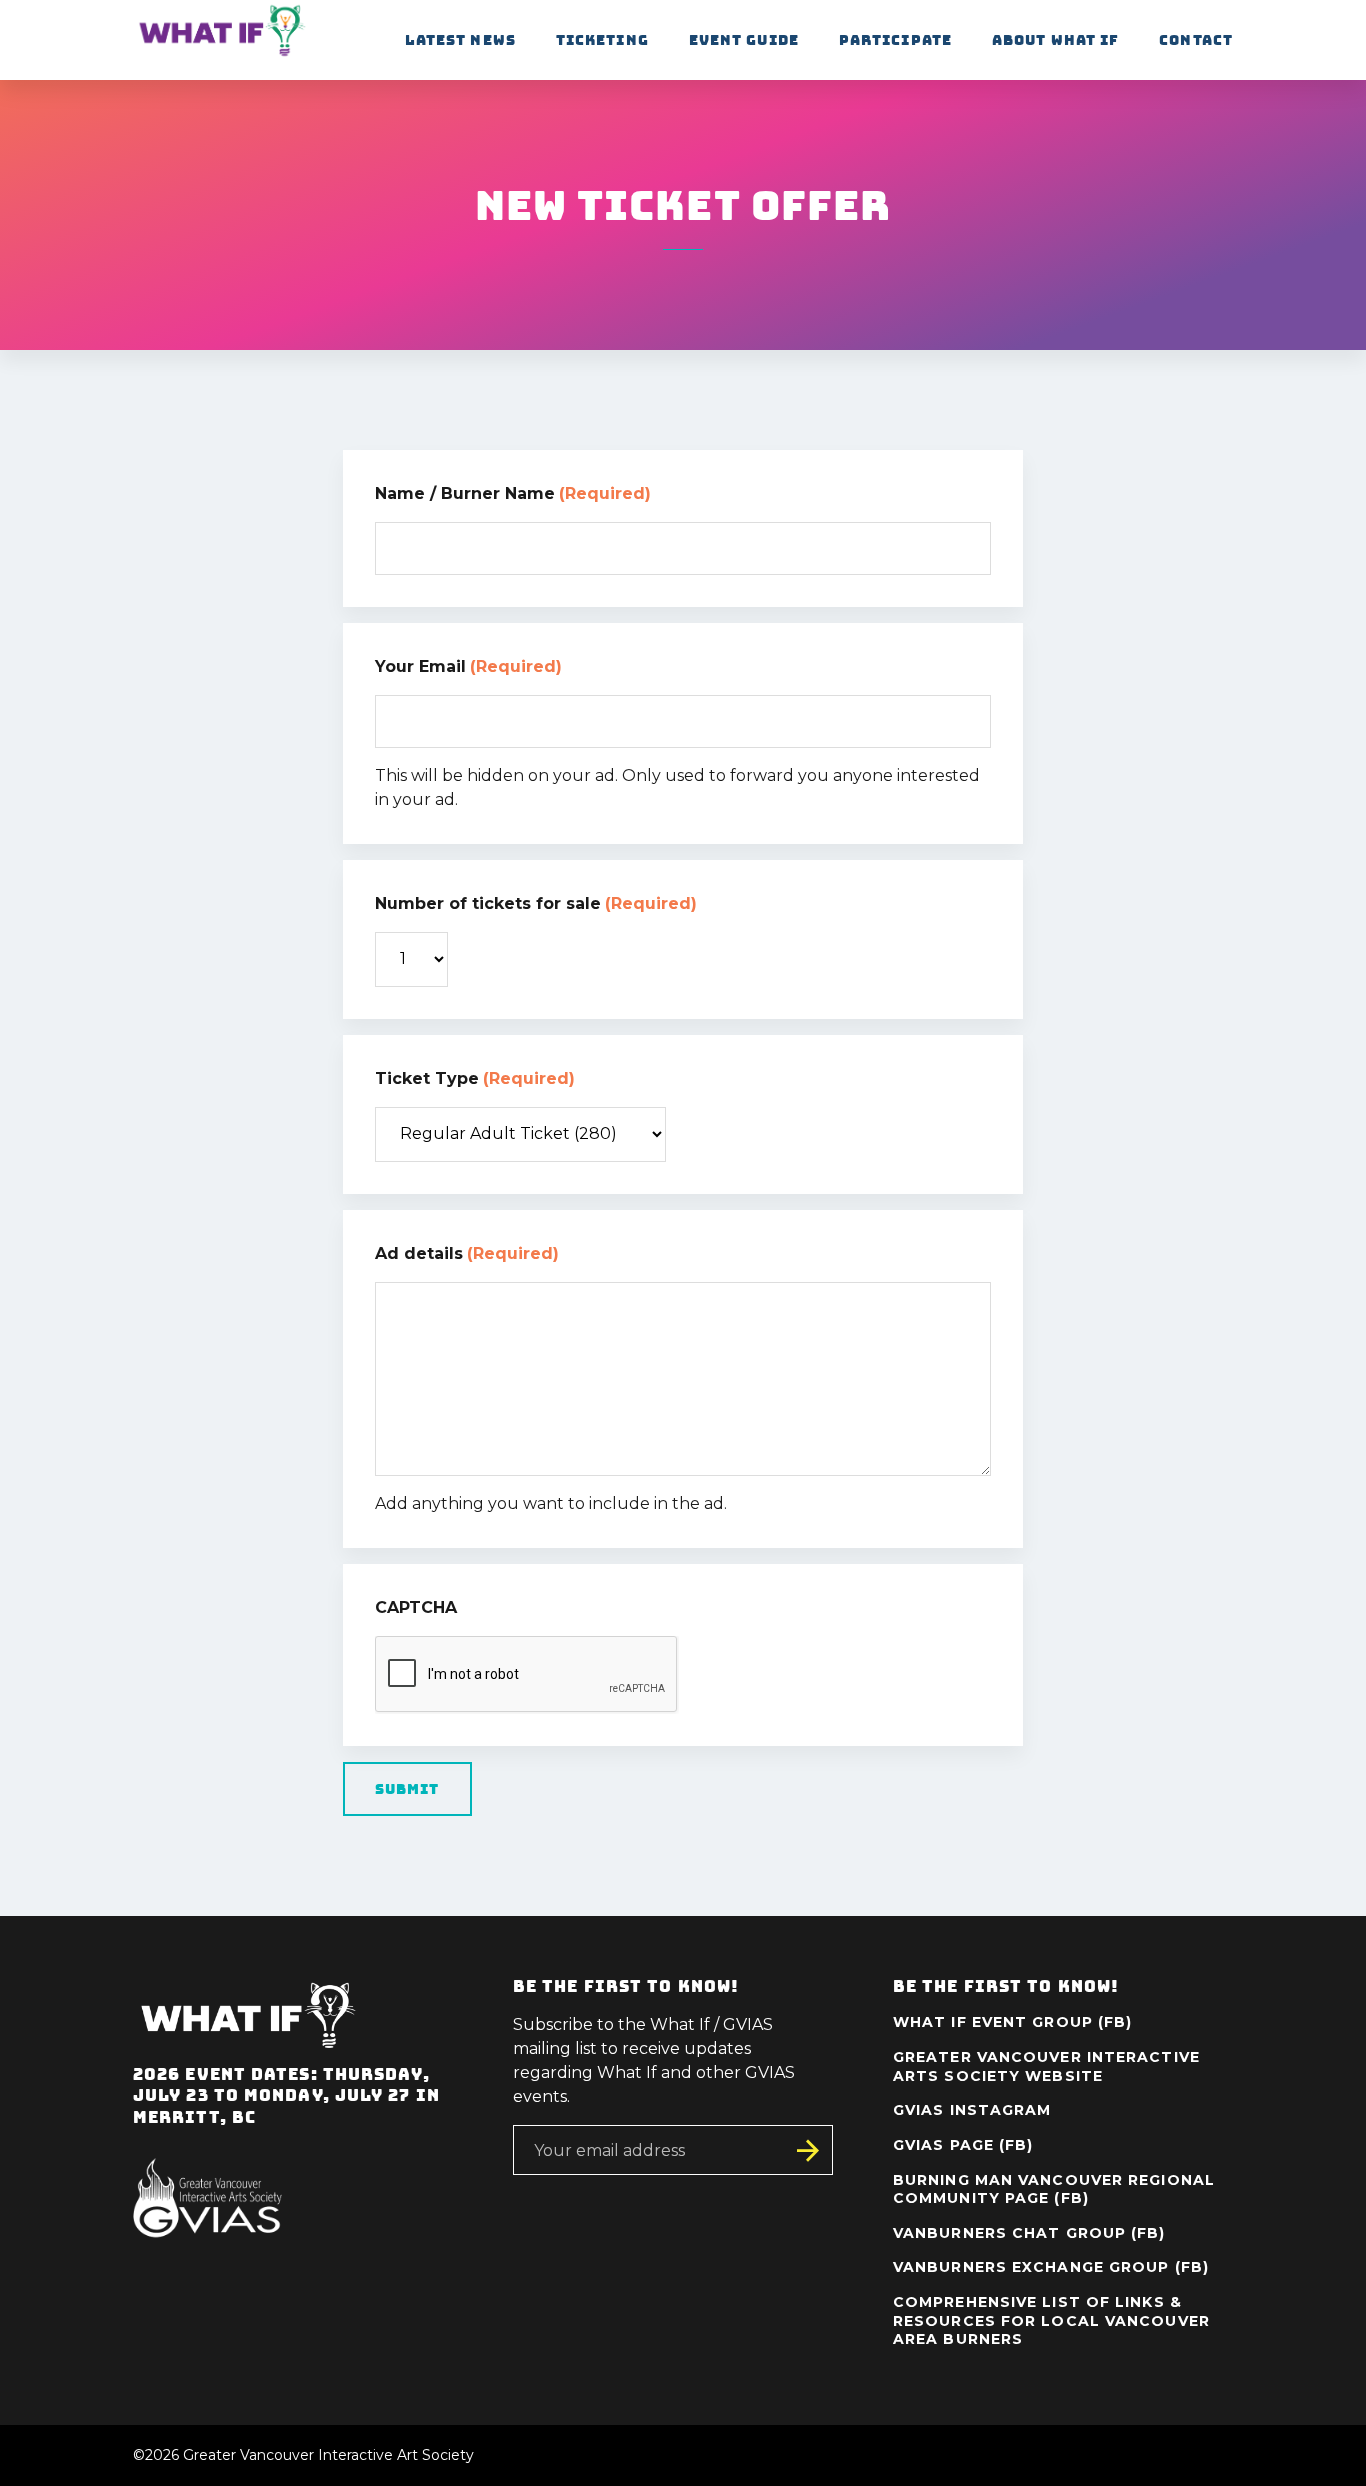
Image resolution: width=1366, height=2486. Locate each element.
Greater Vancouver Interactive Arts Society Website (1046, 2066)
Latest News (460, 40)
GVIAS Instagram (972, 2110)
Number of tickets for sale (536, 903)
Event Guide (744, 40)
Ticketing (602, 40)
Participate (895, 40)
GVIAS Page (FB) (963, 2145)
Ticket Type (475, 1078)
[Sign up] (808, 2150)
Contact (1196, 40)
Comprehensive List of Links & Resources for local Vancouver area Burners (1051, 2320)
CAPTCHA (416, 1607)
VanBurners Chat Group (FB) (1029, 2233)
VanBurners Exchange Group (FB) (1051, 2267)
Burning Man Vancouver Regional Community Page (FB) (1054, 2189)
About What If (1055, 40)
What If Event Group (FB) (1012, 2022)
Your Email (468, 666)
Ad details (467, 1253)
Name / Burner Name (513, 493)
